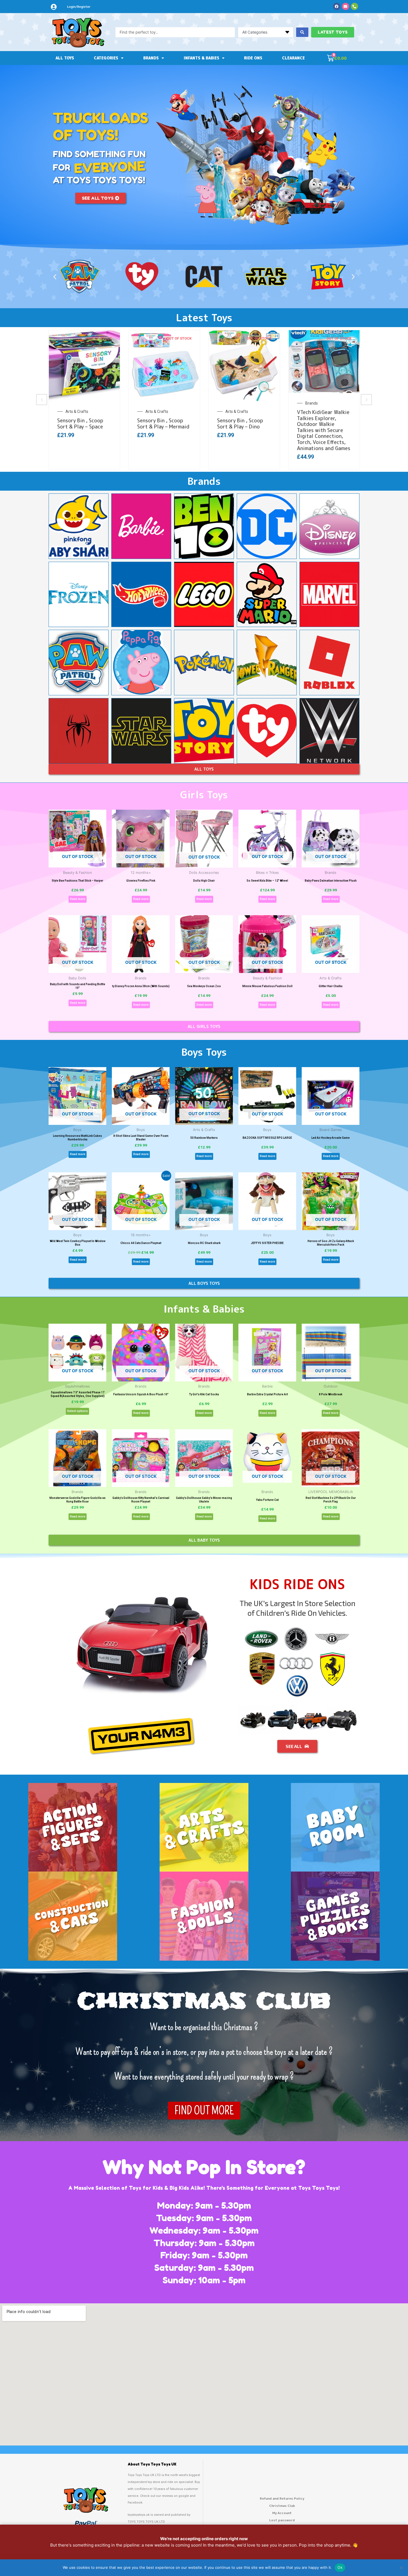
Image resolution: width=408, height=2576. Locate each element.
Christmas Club (282, 2506)
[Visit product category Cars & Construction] (73, 1916)
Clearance (293, 58)
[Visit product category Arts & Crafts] (204, 1827)
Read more (78, 899)
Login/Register (79, 7)
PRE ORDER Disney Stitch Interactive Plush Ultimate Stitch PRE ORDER (242, 430)
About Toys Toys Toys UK (152, 2464)
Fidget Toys (155, 412)
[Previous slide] (42, 400)
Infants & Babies (202, 58)
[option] (84, 400)
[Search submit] (302, 32)
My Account (282, 2513)
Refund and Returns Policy (282, 2498)
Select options (77, 1411)
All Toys (65, 58)
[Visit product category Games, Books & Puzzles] (335, 1916)
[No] (401, 2568)
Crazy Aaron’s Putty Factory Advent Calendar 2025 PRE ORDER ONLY (81, 430)
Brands (151, 58)
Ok (340, 2567)
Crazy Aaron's (78, 412)
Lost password (282, 2520)
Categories (106, 58)
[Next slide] (366, 400)
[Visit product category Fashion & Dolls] (204, 1916)
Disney (231, 412)
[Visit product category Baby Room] (335, 1827)
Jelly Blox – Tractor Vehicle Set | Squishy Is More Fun (162, 427)
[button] (55, 277)
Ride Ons (253, 58)
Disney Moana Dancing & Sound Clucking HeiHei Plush (323, 427)
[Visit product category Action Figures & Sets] (73, 1827)
